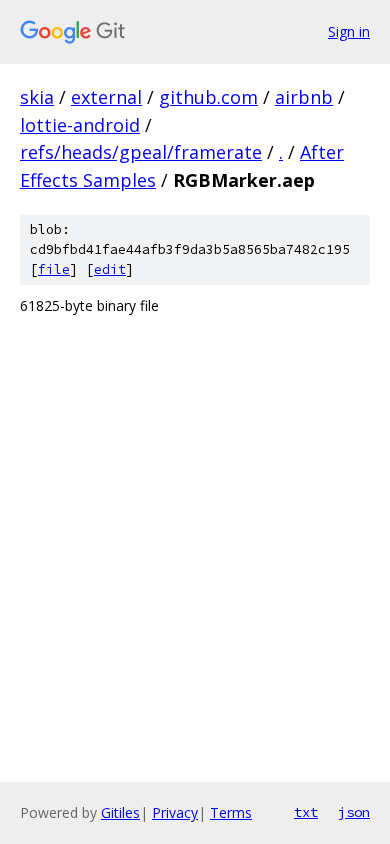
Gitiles (120, 812)
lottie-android (80, 125)
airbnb (304, 97)
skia (37, 97)
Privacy (175, 812)
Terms (231, 812)
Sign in (349, 31)
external (106, 97)
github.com (208, 97)
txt (306, 812)
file (54, 269)
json (354, 812)
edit (110, 269)
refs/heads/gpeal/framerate (141, 152)
